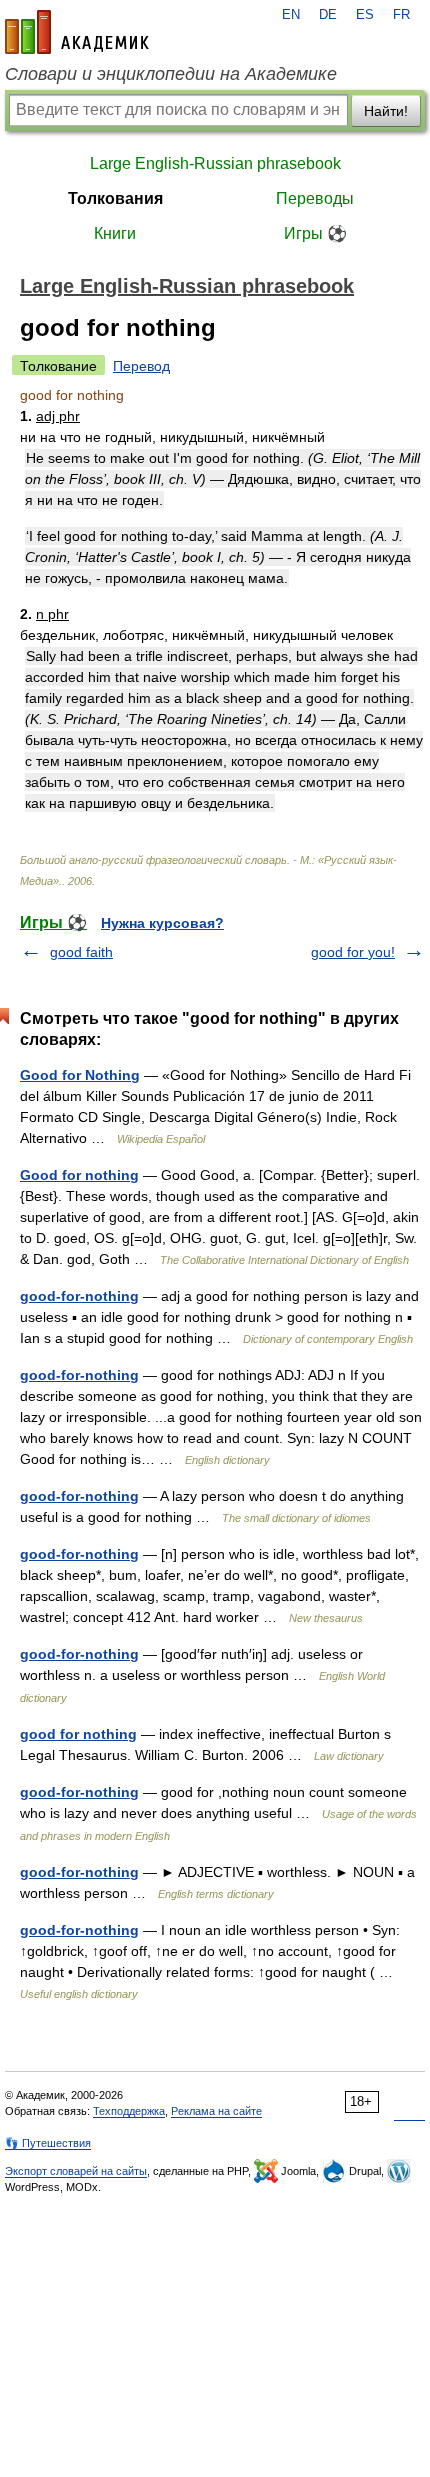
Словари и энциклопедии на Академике (171, 74)
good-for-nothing (79, 1296)
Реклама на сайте (216, 2111)
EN (291, 15)
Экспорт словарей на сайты (76, 2171)
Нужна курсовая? (162, 923)
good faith (81, 952)
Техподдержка (129, 2111)
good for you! (353, 952)
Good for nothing (79, 1175)
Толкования (115, 198)
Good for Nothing (80, 1075)
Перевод (141, 366)
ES (365, 15)
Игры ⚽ (315, 233)
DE (328, 15)
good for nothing (78, 1734)
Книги (115, 233)
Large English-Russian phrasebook (215, 163)
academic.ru (77, 32)
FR (401, 15)
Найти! (386, 111)
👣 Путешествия (48, 2143)
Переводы (315, 198)
